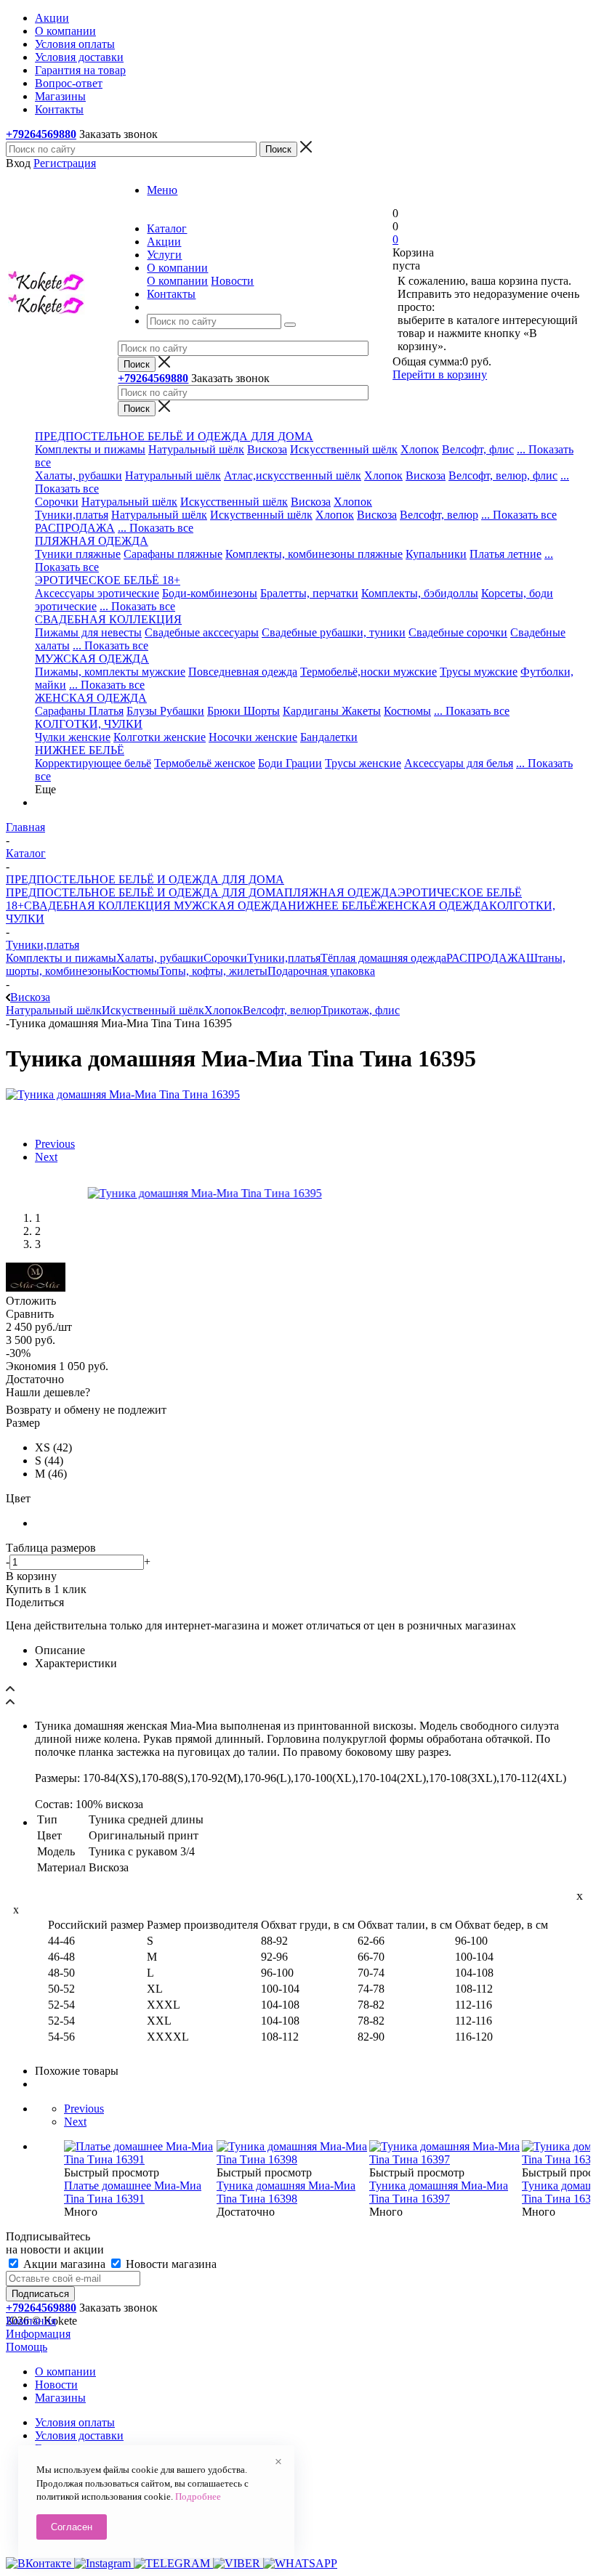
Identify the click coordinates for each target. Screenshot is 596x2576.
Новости (232, 281)
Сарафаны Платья (79, 711)
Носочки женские (253, 737)
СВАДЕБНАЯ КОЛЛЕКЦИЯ (97, 906)
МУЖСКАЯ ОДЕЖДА (229, 906)
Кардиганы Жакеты (332, 711)
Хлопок (420, 449)
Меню (162, 190)
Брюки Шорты (243, 711)
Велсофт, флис (478, 449)
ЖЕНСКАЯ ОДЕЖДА (433, 906)
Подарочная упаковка (321, 971)
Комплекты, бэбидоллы (420, 593)
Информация (38, 2334)
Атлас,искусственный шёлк (293, 475)
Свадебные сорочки (458, 632)
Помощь (27, 2347)
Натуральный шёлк (196, 449)
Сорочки (57, 502)
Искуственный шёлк (261, 515)
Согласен (72, 2527)
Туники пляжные (78, 554)
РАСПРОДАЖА (75, 528)
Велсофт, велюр (439, 515)
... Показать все (519, 515)
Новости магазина (170, 2264)
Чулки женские (73, 737)
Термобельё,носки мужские (369, 672)
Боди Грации (290, 763)
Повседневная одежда (243, 672)
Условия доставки (79, 2435)
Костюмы (407, 711)
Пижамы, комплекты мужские (110, 672)
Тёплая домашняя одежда (383, 958)
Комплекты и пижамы (90, 449)
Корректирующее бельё (93, 763)
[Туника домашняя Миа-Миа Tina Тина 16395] (123, 1094)
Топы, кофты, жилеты (213, 971)
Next (46, 1157)
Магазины (60, 2398)
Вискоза (267, 449)
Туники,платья (72, 515)
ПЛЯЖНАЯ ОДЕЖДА (341, 892)
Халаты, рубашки (78, 475)
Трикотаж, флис (361, 1010)
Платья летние (506, 554)
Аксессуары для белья (459, 763)
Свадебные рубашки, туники (334, 632)
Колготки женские (160, 737)
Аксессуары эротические (97, 593)
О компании (177, 281)
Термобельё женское (205, 763)
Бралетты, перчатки (309, 593)
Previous (55, 1144)
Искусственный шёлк (344, 449)
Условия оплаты (75, 2422)
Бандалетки (329, 737)
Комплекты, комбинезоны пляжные (314, 554)
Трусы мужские (479, 672)
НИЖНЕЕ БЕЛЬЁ (333, 906)
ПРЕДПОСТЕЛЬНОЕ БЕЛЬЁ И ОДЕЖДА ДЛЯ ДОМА (145, 892)
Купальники (436, 554)
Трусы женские (363, 763)
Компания (31, 2321)
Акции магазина (64, 2264)
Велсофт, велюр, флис (503, 475)
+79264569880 (41, 134)
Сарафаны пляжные (173, 554)
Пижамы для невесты (88, 632)
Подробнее (198, 2496)
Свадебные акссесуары (202, 632)
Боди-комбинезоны (210, 593)
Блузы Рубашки (165, 711)
